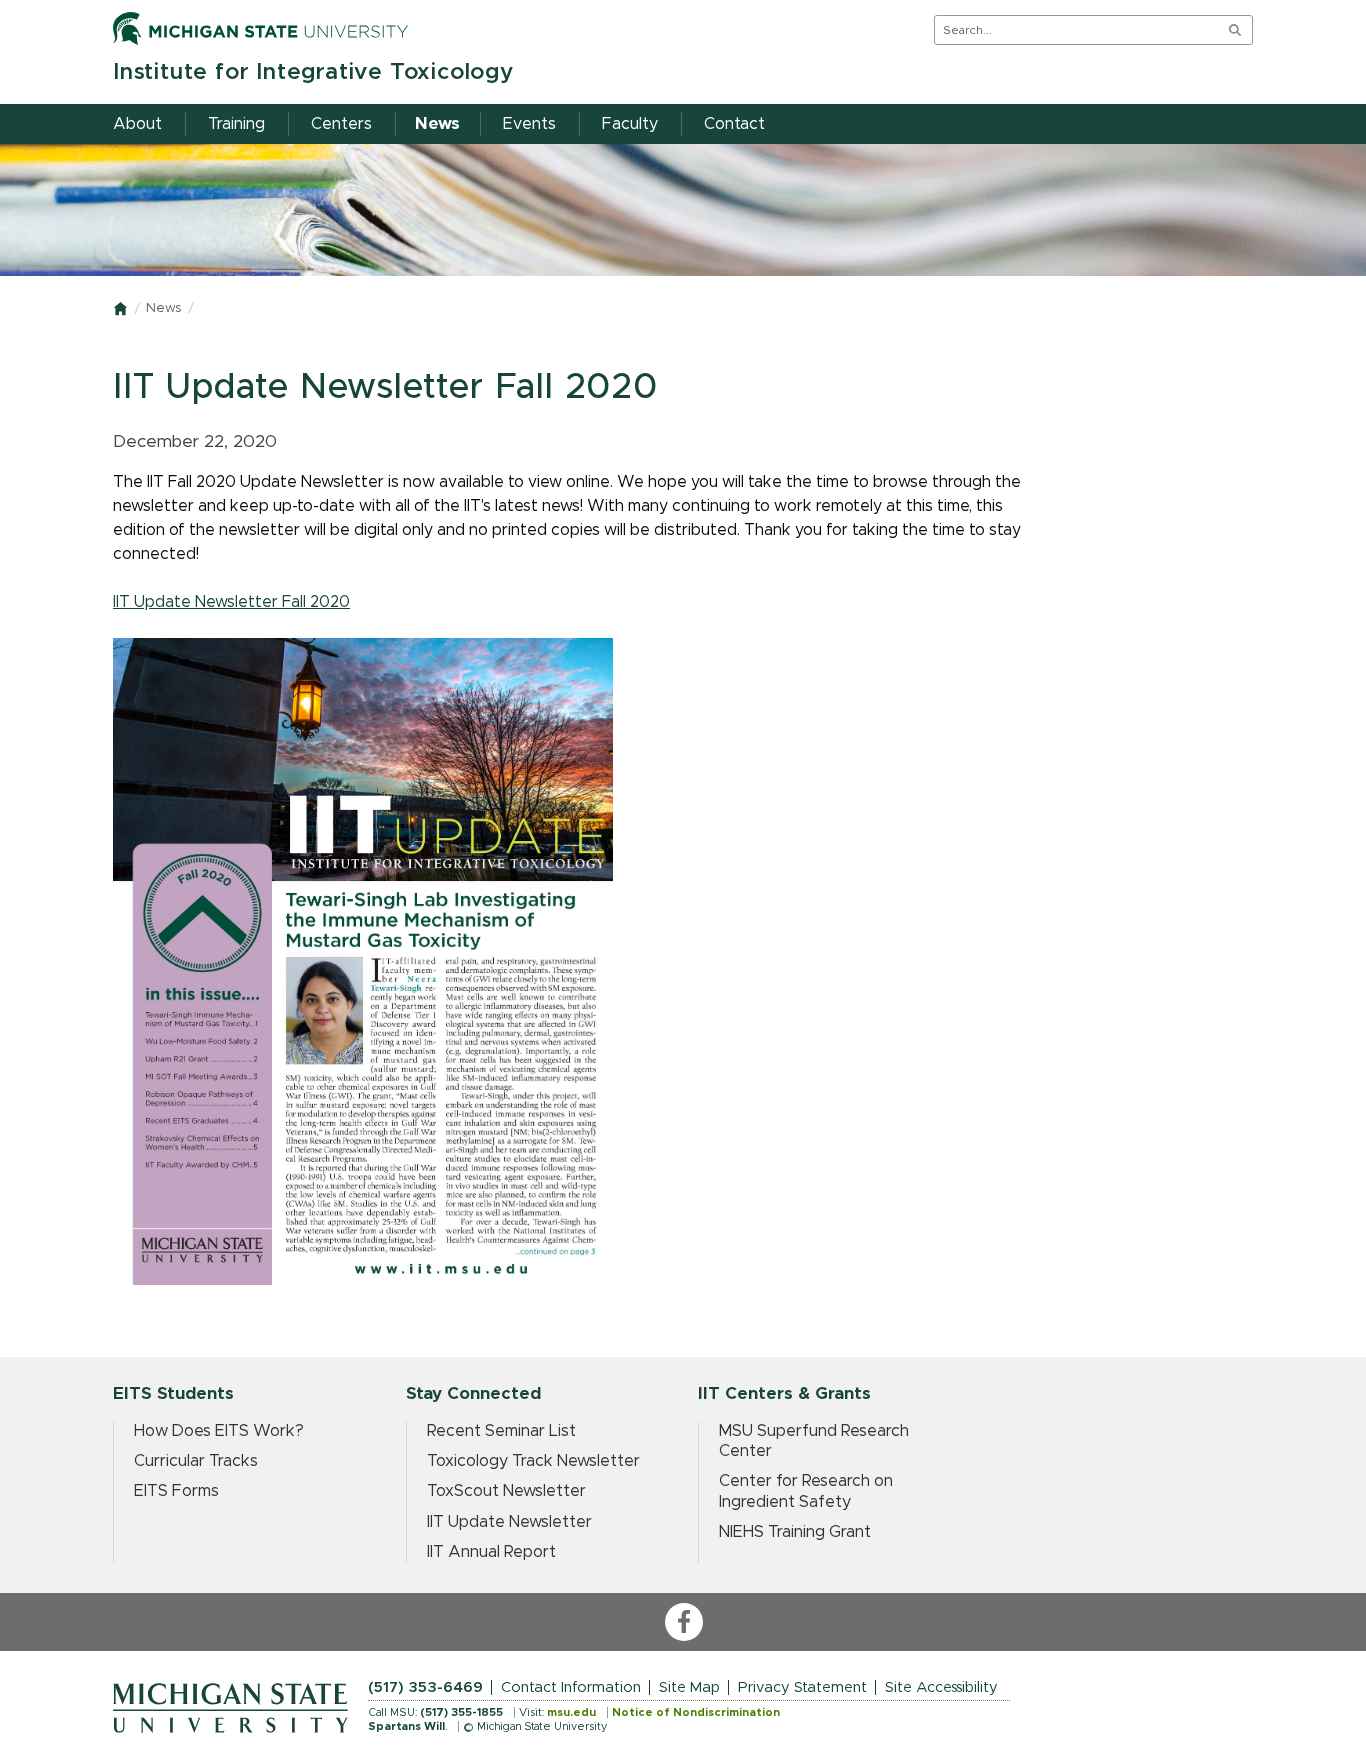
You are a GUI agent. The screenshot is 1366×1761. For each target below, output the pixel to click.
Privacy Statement (802, 1687)
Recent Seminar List (501, 1431)
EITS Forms (176, 1491)
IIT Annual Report (491, 1552)
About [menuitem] (137, 124)
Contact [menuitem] (734, 124)
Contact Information (571, 1687)
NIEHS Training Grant (795, 1532)
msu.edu (571, 1712)
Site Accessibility (941, 1687)
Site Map (689, 1687)
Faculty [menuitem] (630, 124)
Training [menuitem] (236, 124)
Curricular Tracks (196, 1461)
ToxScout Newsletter (506, 1491)
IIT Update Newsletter (509, 1522)
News (163, 308)
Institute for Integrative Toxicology (313, 72)
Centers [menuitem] (341, 124)
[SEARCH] (1235, 30)
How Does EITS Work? (219, 1431)
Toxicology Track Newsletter (533, 1461)
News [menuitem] (437, 124)
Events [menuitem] (529, 124)
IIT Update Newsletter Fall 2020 (231, 602)
